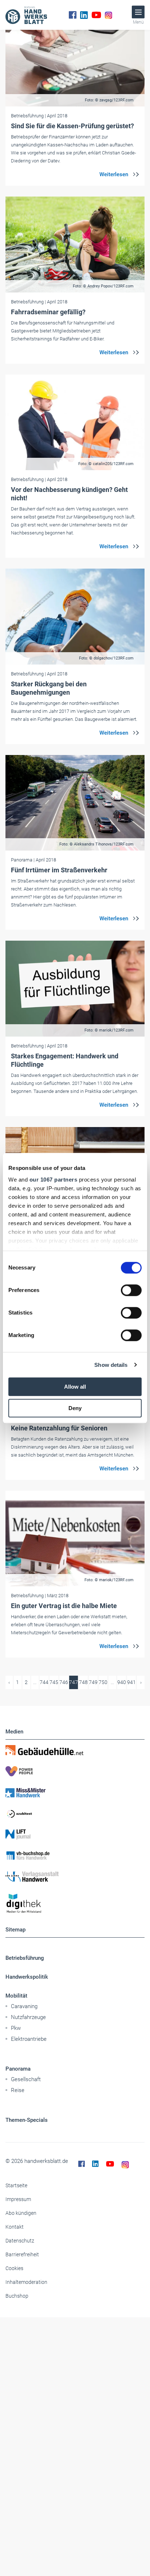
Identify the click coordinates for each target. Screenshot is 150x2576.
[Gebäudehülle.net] (75, 1750)
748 (83, 1682)
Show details (111, 1365)
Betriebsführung (25, 1958)
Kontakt (15, 2227)
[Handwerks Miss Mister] (75, 1792)
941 (131, 1682)
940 (122, 1682)
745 (54, 1682)
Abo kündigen (21, 2213)
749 (93, 1682)
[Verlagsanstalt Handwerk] (75, 1877)
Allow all (75, 1387)
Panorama (18, 2069)
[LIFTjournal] (75, 1834)
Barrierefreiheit (22, 2254)
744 (44, 1682)
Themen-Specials (27, 2120)
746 (64, 1682)
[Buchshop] (75, 1856)
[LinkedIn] (84, 15)
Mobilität (16, 1996)
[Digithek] (75, 1904)
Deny (75, 1408)
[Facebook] (73, 15)
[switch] (131, 1290)
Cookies (14, 2268)
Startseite (16, 2185)
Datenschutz (20, 2241)
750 (103, 1682)
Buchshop (17, 2296)
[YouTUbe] (96, 15)
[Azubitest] (75, 1813)
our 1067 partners (54, 1180)
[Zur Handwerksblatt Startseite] (26, 15)
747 (74, 1682)
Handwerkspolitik (27, 1977)
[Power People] (75, 1771)
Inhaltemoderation (26, 2282)
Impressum (18, 2199)
